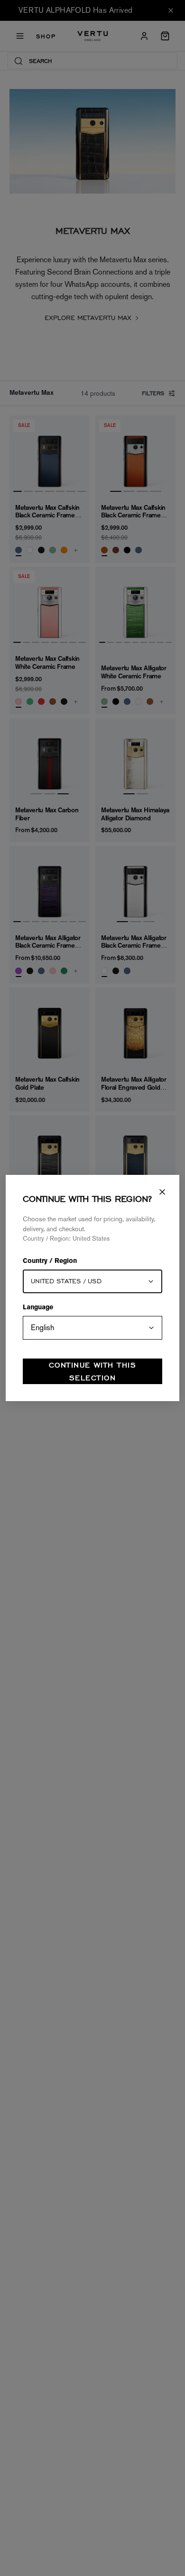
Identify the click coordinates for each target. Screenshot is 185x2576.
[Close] (162, 1192)
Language (38, 1308)
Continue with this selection (92, 1371)
